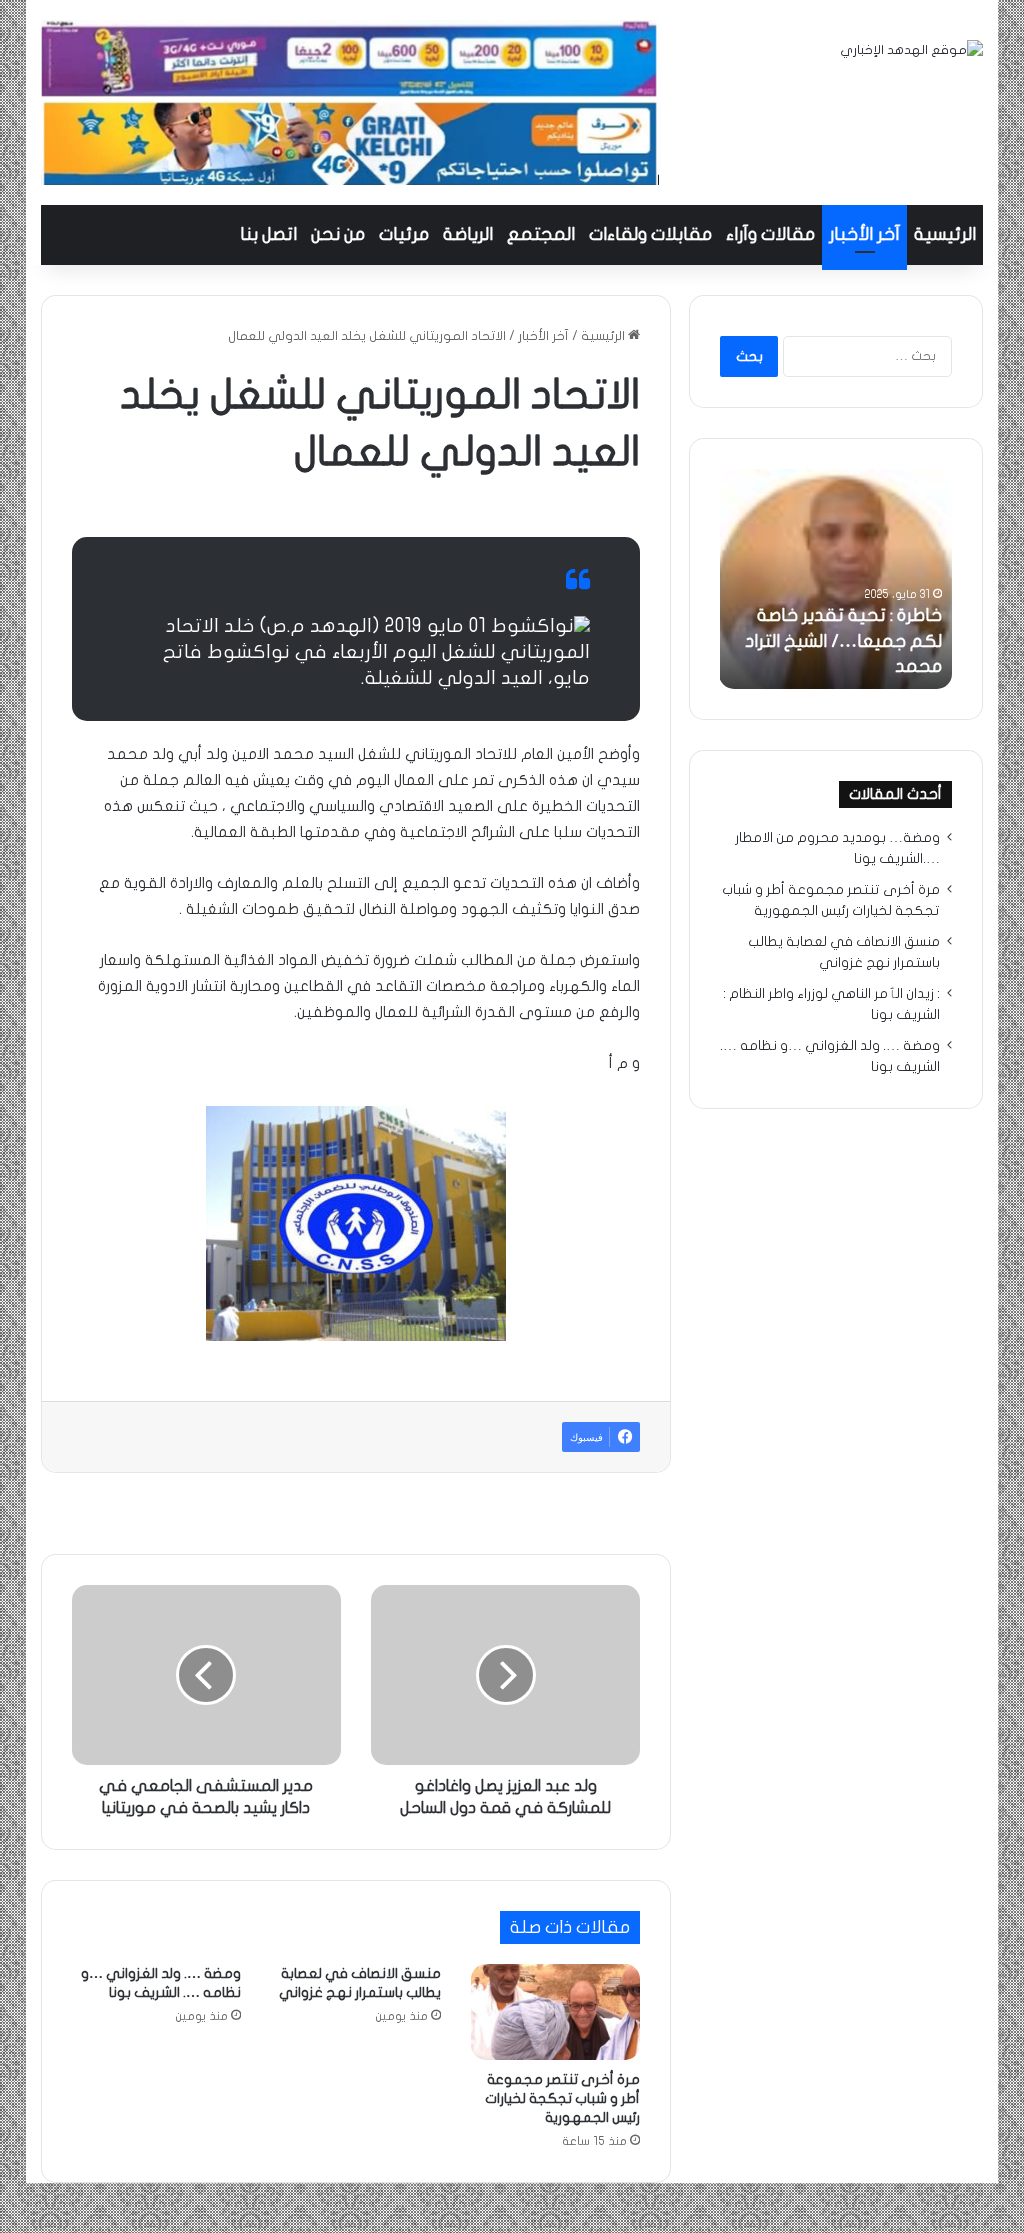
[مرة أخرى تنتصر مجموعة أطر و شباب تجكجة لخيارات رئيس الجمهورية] (556, 2012)
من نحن (338, 234)
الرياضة (468, 234)
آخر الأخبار (864, 234)
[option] (835, 579)
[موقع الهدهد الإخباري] (911, 50)
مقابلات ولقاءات (650, 234)
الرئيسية (945, 234)
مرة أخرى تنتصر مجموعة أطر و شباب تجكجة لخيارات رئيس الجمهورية (562, 2098)
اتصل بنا (268, 234)
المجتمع (541, 234)
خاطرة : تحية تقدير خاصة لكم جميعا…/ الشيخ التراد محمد (843, 640)
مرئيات (404, 234)
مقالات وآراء (770, 234)
